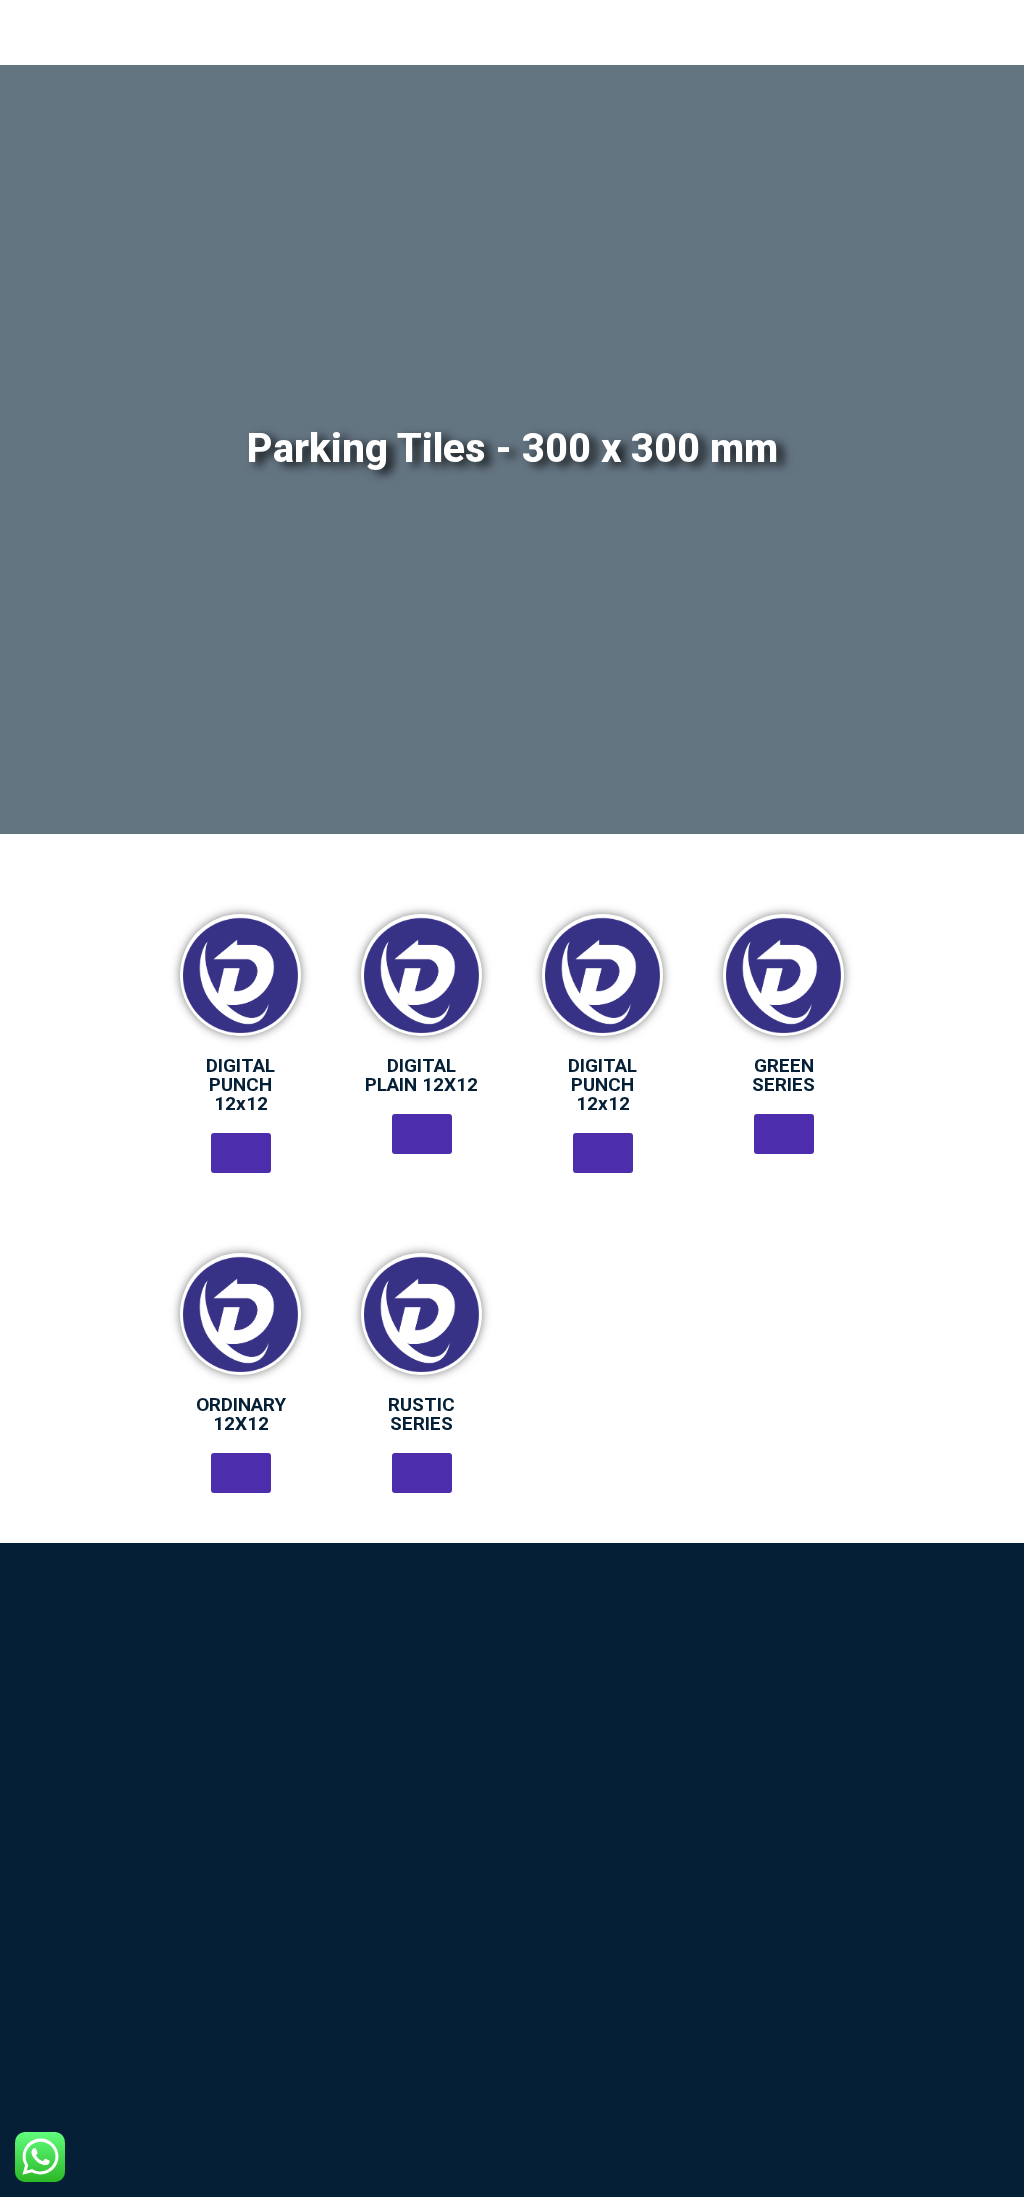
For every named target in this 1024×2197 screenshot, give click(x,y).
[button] (241, 1153)
